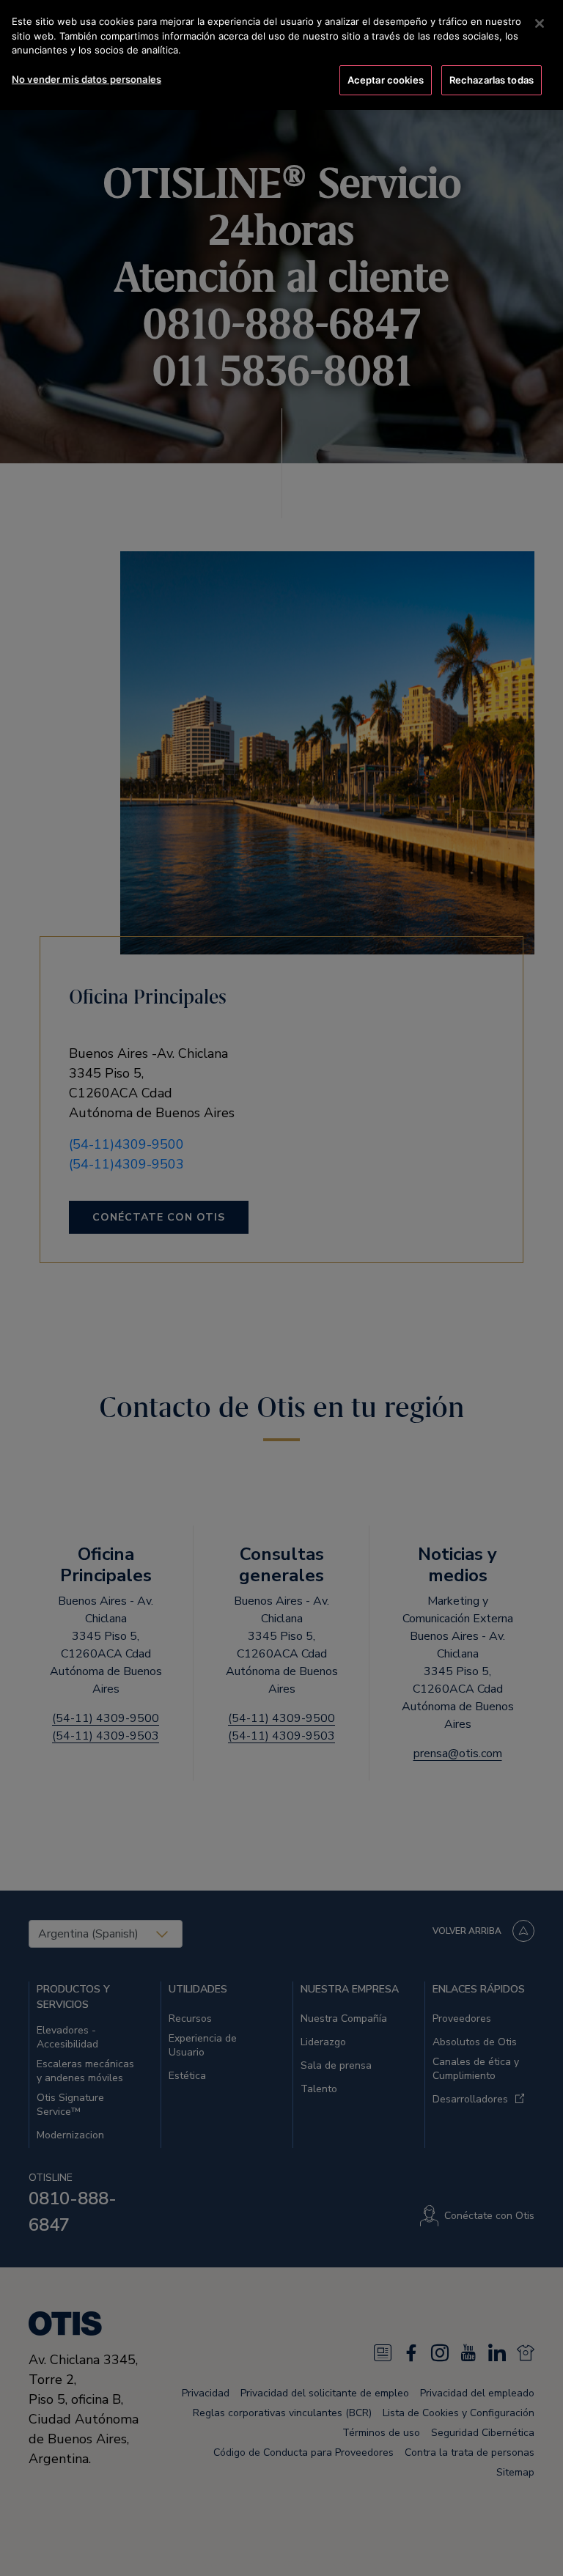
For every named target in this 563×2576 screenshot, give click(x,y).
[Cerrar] (540, 23)
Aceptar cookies (386, 80)
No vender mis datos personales (87, 79)
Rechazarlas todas (492, 80)
